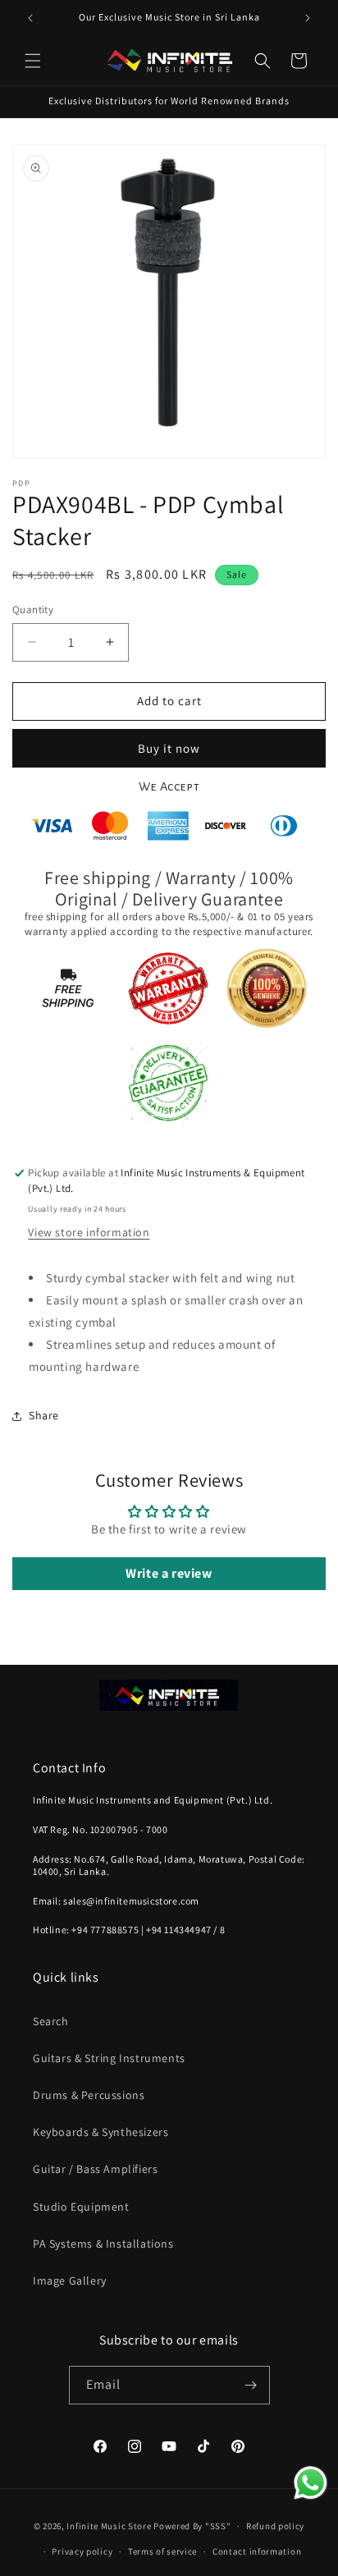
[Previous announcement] (30, 18)
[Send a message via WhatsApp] (311, 2483)
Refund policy (275, 2526)
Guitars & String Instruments (109, 2058)
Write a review (169, 1573)
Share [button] (44, 1415)
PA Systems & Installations (103, 2244)
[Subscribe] (251, 2385)
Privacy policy (82, 2551)
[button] (33, 61)
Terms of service (162, 2551)
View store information (89, 1232)
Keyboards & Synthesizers (100, 2132)
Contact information (257, 2551)
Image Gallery (70, 2280)
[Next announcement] (308, 18)
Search (51, 2021)
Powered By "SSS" (192, 2526)
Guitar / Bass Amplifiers (95, 2169)
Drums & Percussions (89, 2095)
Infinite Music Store (110, 2526)
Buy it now (169, 748)
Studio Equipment (81, 2207)
